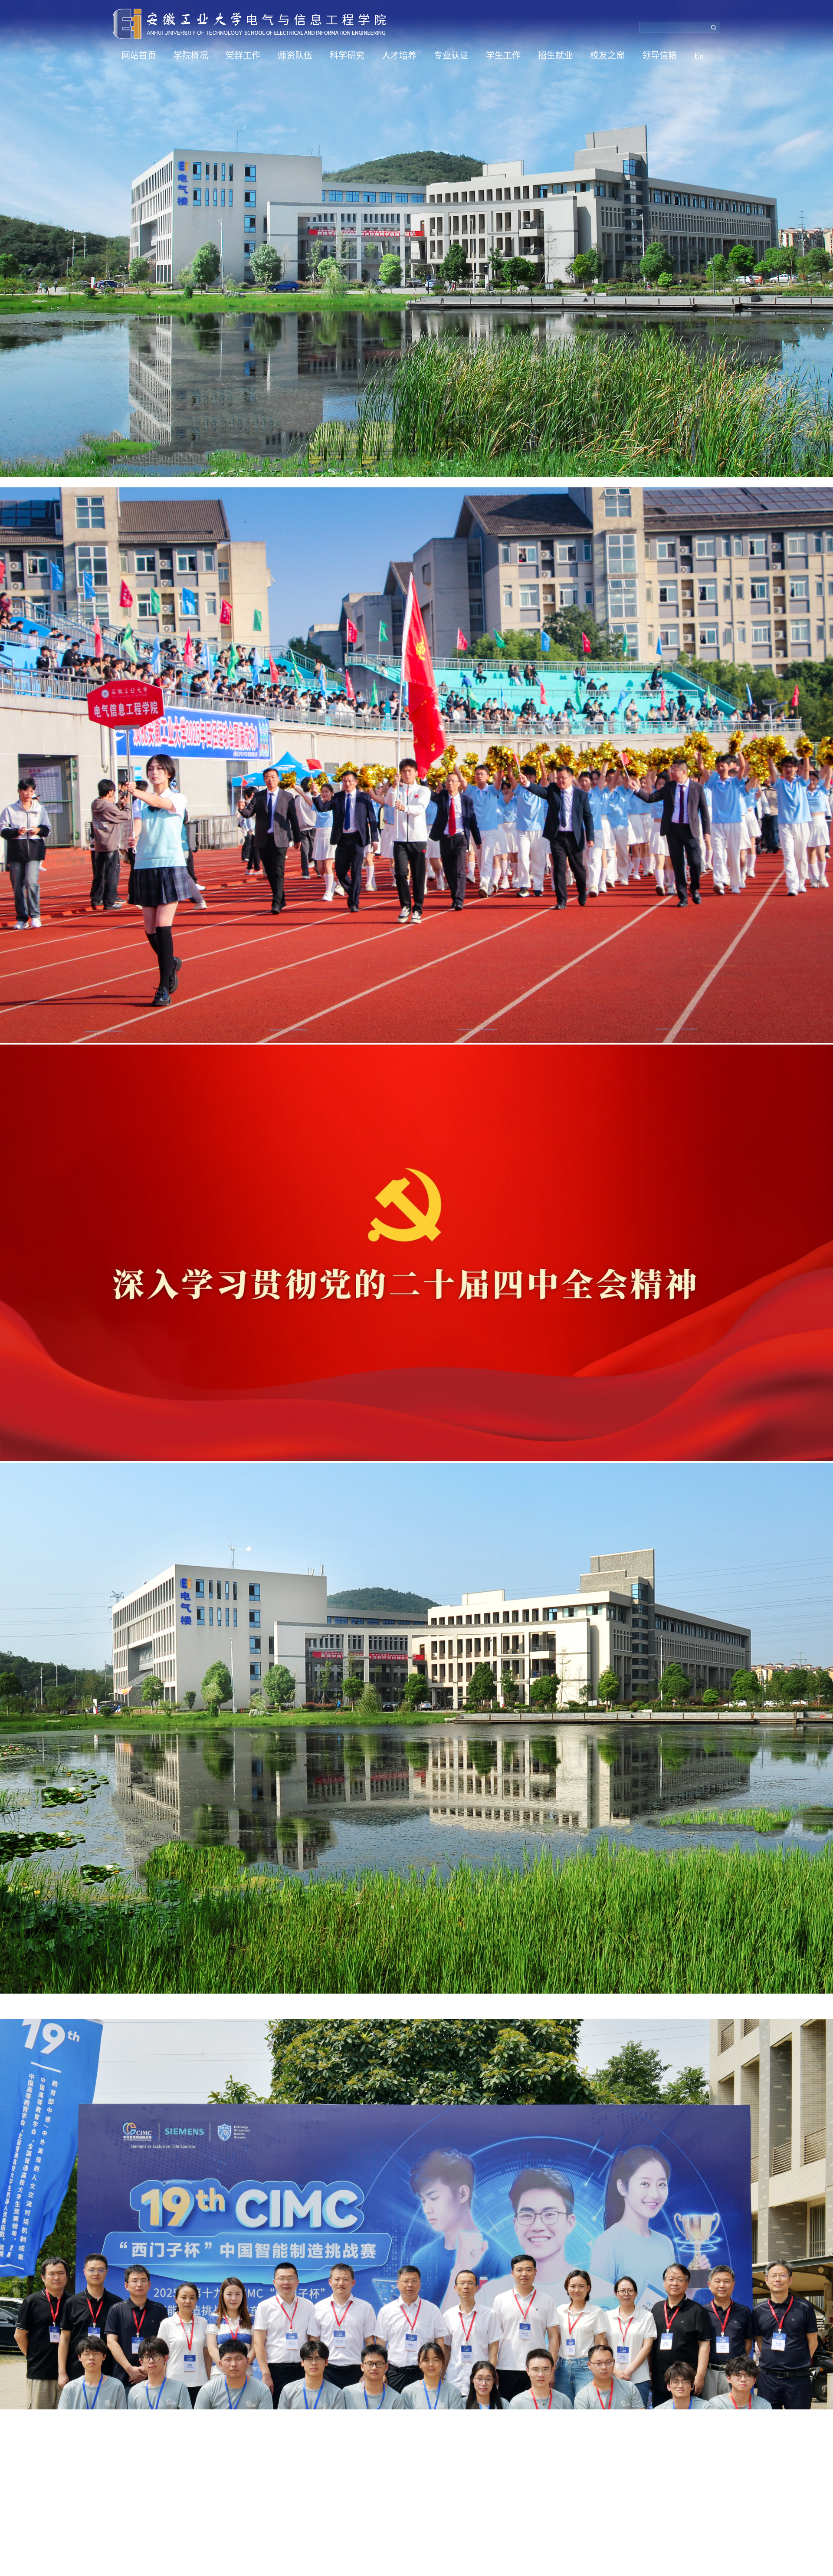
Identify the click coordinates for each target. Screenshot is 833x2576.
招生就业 (555, 56)
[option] (416, 1288)
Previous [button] (4, 1288)
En (699, 56)
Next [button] (829, 1288)
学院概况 (191, 56)
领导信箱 (659, 56)
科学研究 (347, 56)
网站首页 (139, 56)
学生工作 (503, 56)
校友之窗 (607, 56)
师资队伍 (295, 56)
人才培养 (399, 56)
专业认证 (451, 56)
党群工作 (243, 56)
